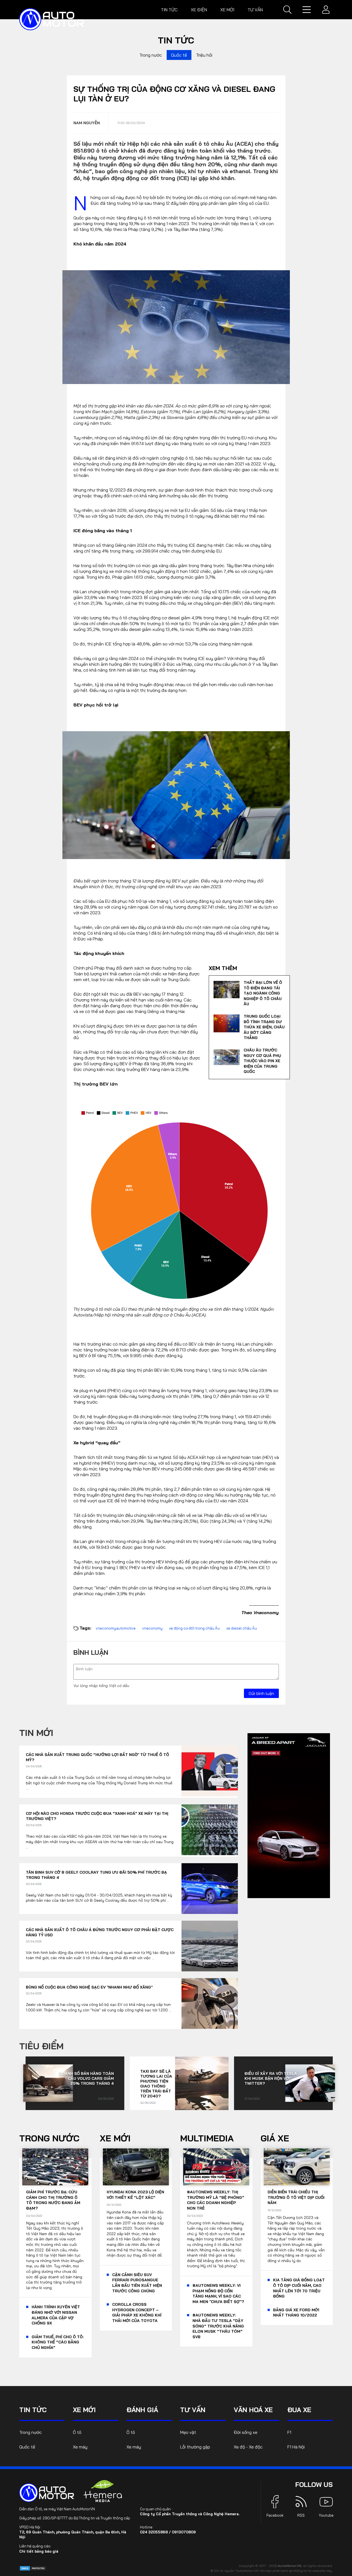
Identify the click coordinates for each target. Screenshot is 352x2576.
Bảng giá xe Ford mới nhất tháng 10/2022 (296, 2313)
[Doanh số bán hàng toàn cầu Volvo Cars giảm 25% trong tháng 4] (48, 2083)
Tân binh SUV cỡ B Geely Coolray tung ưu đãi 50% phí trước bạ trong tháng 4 (96, 1875)
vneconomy (152, 1628)
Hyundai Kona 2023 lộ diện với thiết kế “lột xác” (135, 2195)
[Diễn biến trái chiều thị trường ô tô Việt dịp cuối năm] (297, 2167)
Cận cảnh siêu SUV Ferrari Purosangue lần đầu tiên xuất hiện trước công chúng (137, 2283)
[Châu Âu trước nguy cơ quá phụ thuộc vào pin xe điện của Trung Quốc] (226, 1057)
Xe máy (80, 2447)
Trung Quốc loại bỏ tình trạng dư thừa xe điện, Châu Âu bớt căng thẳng (264, 1027)
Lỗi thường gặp (195, 2447)
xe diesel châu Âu (242, 1628)
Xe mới (227, 10)
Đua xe (299, 2410)
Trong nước (151, 55)
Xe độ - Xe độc (248, 2447)
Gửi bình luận (261, 1693)
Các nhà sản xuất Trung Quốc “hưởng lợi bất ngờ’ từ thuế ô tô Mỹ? (97, 1757)
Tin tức (169, 10)
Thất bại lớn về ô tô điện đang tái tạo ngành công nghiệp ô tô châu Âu (263, 993)
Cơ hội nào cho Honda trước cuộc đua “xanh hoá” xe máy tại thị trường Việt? (97, 1816)
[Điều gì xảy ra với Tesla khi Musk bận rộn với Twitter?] (310, 2083)
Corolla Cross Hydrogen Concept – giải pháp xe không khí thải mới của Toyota (137, 2313)
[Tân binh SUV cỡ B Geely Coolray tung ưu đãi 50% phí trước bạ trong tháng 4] (210, 1889)
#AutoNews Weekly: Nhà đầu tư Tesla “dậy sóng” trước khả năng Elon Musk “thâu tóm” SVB (218, 2326)
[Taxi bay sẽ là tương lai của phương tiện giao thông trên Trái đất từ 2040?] (202, 2083)
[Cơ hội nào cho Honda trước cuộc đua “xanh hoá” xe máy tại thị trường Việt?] (210, 1830)
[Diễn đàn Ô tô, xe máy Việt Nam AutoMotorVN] (52, 19)
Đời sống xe (246, 2432)
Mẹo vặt (188, 2432)
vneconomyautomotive (116, 1628)
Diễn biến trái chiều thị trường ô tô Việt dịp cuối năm (296, 2197)
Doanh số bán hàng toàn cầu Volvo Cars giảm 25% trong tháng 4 (86, 2078)
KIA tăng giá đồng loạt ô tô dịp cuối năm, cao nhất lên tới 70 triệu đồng (299, 2288)
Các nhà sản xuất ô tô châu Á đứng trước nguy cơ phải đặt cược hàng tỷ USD (100, 1932)
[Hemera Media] (103, 2491)
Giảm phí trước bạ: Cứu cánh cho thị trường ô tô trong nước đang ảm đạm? (53, 2200)
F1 (289, 2432)
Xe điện (199, 10)
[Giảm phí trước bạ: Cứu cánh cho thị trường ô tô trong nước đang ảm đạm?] (55, 2167)
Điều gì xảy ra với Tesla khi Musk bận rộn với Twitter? (271, 2078)
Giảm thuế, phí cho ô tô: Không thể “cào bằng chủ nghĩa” (58, 2342)
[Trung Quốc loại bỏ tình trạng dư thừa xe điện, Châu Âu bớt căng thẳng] (226, 1023)
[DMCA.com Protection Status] (33, 2568)
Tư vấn (255, 10)
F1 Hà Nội (296, 2447)
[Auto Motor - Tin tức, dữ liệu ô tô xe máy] (47, 2493)
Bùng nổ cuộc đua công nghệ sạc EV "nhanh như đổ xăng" (89, 1987)
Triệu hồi (204, 55)
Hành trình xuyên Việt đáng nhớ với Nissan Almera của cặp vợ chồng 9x (56, 2315)
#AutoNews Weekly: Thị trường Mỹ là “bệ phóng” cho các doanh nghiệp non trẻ (216, 2200)
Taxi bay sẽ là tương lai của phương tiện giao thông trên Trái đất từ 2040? (156, 2084)
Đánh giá (142, 2410)
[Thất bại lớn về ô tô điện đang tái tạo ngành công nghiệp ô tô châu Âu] (226, 990)
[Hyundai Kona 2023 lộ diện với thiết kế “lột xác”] (136, 2167)
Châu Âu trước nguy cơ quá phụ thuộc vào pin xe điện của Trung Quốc (262, 1061)
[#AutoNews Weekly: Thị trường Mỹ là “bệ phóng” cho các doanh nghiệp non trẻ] (216, 2167)
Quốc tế (179, 55)
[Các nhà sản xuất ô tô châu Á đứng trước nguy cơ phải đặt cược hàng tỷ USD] (210, 1946)
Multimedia (207, 2138)
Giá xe (275, 2138)
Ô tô (77, 2432)
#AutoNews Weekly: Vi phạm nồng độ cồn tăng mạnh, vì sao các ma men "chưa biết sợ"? (218, 2294)
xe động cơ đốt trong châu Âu (194, 1628)
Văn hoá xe (253, 2410)
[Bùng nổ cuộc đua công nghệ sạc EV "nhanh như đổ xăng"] (210, 2004)
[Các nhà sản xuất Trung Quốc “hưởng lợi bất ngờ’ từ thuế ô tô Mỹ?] (210, 1771)
